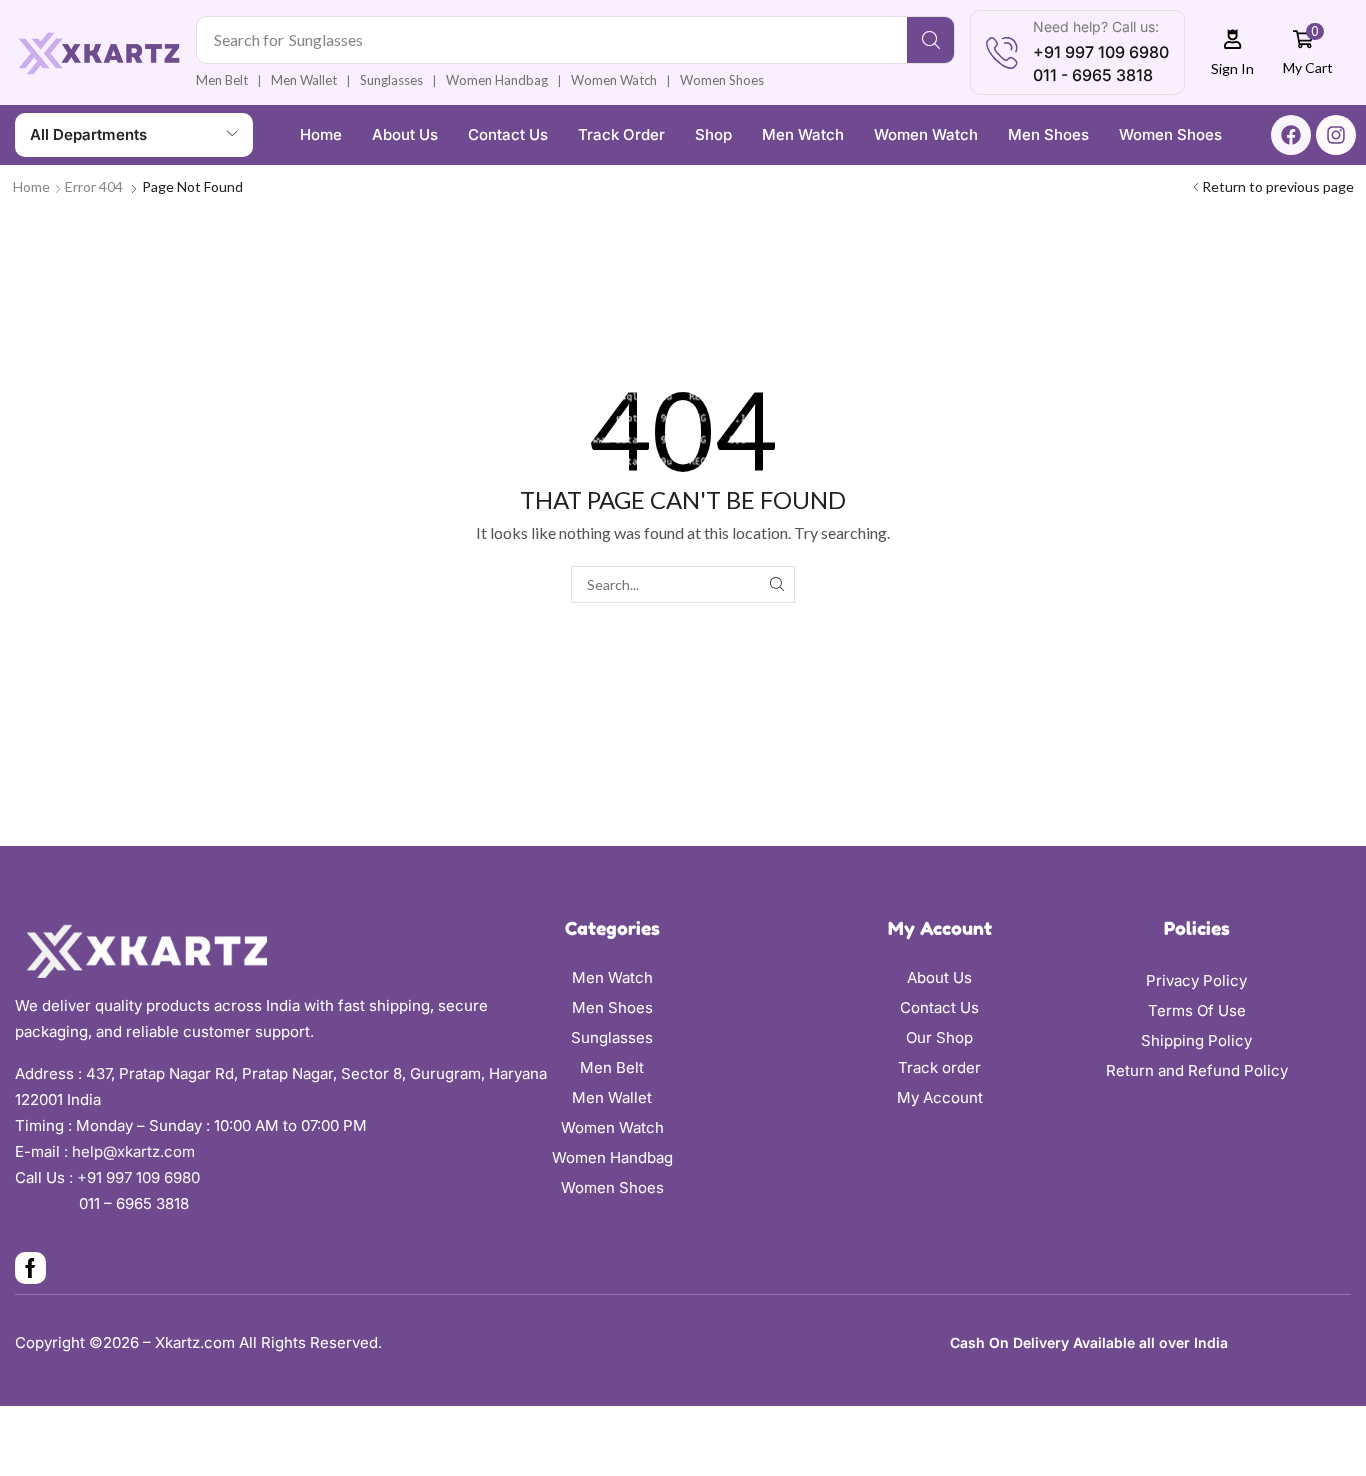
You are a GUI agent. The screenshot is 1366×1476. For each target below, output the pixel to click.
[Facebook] (1291, 135)
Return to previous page (1278, 186)
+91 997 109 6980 (142, 1177)
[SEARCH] (776, 584)
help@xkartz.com (133, 1151)
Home (31, 186)
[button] (1233, 52)
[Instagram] (1336, 135)
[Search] (930, 40)
